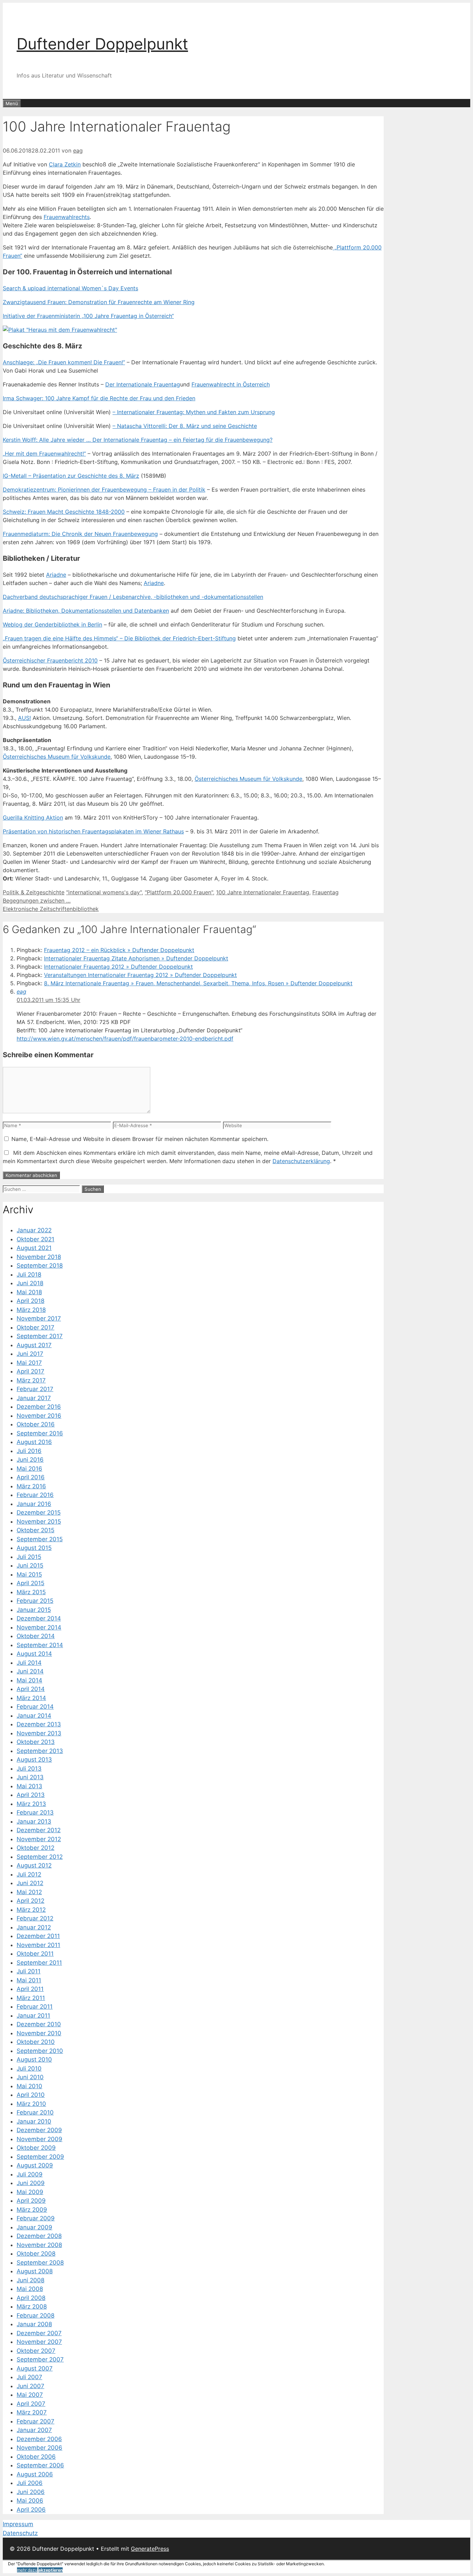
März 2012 (31, 1910)
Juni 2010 (30, 2077)
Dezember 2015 (39, 1513)
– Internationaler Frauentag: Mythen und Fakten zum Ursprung (194, 412)
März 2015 (31, 1592)
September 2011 (39, 1963)
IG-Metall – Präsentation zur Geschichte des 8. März (71, 476)
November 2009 (39, 2139)
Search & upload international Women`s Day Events (70, 288)
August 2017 (34, 1345)
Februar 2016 (35, 1495)
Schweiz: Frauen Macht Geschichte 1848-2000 (64, 512)
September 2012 (40, 1857)
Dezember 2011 (38, 1936)
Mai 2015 (29, 1574)
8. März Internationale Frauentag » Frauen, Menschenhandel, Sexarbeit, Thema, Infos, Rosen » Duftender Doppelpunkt (198, 983)
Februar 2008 (35, 2315)
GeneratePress (150, 2549)
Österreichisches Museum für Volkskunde (57, 757)
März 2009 (32, 2210)
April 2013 (31, 1795)
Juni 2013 (30, 1777)
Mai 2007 (30, 2395)
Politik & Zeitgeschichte (34, 892)
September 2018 (40, 1266)
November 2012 (39, 1839)
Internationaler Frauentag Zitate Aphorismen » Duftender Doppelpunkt (136, 958)
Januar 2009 (34, 2227)
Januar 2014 (34, 1716)
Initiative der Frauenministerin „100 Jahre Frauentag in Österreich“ (88, 316)
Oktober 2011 (35, 1954)
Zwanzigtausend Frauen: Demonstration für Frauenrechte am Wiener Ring (99, 302)
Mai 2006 (30, 2501)
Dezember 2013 (39, 1724)
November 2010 (39, 2033)
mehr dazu (27, 2570)
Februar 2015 (35, 1601)
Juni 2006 (31, 2492)
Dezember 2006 (39, 2439)
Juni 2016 (30, 1460)
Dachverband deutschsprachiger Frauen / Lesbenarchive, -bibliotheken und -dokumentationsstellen (133, 597)
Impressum (18, 2524)
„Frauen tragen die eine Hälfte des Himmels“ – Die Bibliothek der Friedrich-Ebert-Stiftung (119, 638)
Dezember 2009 (39, 2130)
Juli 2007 (29, 2377)
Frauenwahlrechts (67, 217)
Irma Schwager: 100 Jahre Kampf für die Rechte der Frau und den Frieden (99, 398)
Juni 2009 (31, 2183)
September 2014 (40, 1645)
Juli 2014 (29, 1663)
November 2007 (39, 2342)
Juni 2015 (30, 1565)
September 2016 (40, 1433)
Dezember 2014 (39, 1618)
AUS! (24, 718)
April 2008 (31, 2298)
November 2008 (39, 2245)
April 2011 (30, 1989)
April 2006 (31, 2510)
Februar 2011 (35, 2007)
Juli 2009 (30, 2174)
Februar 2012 (35, 1918)
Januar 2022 (34, 1230)
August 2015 (34, 1548)
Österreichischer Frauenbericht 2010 (50, 660)
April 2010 (31, 2095)
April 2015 (30, 1583)
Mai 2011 (29, 1980)
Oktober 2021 (35, 1239)
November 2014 (39, 1627)
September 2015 (40, 1539)
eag (21, 992)
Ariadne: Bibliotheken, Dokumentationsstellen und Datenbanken (86, 611)
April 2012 (30, 1901)
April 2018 (30, 1301)
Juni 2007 (30, 2386)
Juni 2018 (30, 1283)
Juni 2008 (30, 2280)
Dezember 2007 (39, 2333)
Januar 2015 (34, 1610)
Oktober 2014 (36, 1636)
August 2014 (34, 1654)
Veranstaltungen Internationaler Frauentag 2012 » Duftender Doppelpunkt (140, 975)
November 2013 (39, 1733)
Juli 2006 (30, 2483)
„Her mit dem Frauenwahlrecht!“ (44, 454)
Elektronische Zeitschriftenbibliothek (51, 909)
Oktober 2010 (36, 2042)
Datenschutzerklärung (301, 1161)
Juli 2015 (29, 1557)
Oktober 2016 (36, 1424)
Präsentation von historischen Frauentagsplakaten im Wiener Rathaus (93, 831)
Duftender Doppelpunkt (102, 44)
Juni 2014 (30, 1671)
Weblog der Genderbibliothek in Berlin (52, 624)
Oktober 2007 (36, 2351)
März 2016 (31, 1486)
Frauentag (325, 892)
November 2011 (38, 1945)
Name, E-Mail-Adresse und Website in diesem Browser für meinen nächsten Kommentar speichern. (140, 1139)
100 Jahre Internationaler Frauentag (263, 892)
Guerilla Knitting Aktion (33, 817)
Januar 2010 (34, 2121)
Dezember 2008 (39, 2236)
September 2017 (40, 1336)
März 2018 (31, 1310)
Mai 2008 (30, 2289)
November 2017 (39, 1318)
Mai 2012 (29, 1892)
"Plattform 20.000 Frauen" (179, 892)
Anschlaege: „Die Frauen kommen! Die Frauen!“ (64, 362)
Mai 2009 (30, 2192)
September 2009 (40, 2157)
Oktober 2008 (36, 2254)
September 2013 (40, 1751)
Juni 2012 (30, 1883)
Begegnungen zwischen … (37, 901)
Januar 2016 (34, 1504)
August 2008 (35, 2271)
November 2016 (39, 1416)
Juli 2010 (29, 2068)
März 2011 (31, 1998)
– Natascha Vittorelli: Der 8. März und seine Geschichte (185, 426)
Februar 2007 (35, 2421)
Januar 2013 (34, 1821)
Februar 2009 (36, 2218)
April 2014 (31, 1689)
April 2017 (30, 1371)
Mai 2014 (29, 1680)
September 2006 (40, 2465)
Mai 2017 (29, 1363)
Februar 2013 (35, 1812)
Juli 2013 (29, 1769)
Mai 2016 (29, 1469)
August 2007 (35, 2368)
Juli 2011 (29, 1971)
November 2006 (39, 2448)
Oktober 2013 (36, 1742)
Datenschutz (20, 2533)
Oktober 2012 (35, 1848)
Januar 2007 (34, 2430)
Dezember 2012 (39, 1830)
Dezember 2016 (39, 1407)
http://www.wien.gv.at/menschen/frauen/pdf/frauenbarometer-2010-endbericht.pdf (125, 1039)
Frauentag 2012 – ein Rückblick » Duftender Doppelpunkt (119, 950)
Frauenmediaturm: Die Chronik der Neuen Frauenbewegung (80, 534)
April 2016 (31, 1477)
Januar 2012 (34, 1927)
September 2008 (40, 2263)
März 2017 (31, 1380)
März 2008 (32, 2306)
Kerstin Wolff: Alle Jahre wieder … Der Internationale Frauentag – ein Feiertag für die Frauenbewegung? (138, 440)
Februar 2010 (35, 2112)
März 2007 (32, 2412)
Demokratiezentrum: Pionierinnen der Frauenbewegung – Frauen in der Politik (104, 490)
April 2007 (31, 2404)
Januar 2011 (33, 2016)
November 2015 (39, 1522)
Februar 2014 (35, 1707)
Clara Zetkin (65, 164)
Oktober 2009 (36, 2148)
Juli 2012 (29, 1874)
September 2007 (40, 2359)
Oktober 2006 (36, 2457)
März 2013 (31, 1804)
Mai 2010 (29, 2086)
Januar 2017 (34, 1398)
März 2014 (31, 1698)
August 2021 (34, 1248)
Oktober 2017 (35, 1327)
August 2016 (34, 1442)
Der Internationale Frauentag (143, 384)
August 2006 (35, 2474)
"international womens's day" (104, 892)
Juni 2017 (30, 1354)
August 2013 (34, 1760)
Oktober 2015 (35, 1530)
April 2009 (31, 2201)
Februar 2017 (35, 1389)
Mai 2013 (29, 1786)
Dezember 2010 (39, 2024)
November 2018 (39, 1257)
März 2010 (31, 2104)
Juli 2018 (29, 1275)
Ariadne (56, 575)
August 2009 (35, 2165)
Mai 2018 (29, 1292)
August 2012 (34, 1865)
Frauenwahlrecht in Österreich (231, 384)
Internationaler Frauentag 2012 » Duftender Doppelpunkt (118, 967)
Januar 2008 (34, 2324)
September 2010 (40, 2051)
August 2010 (34, 2059)
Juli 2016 (29, 1451)
